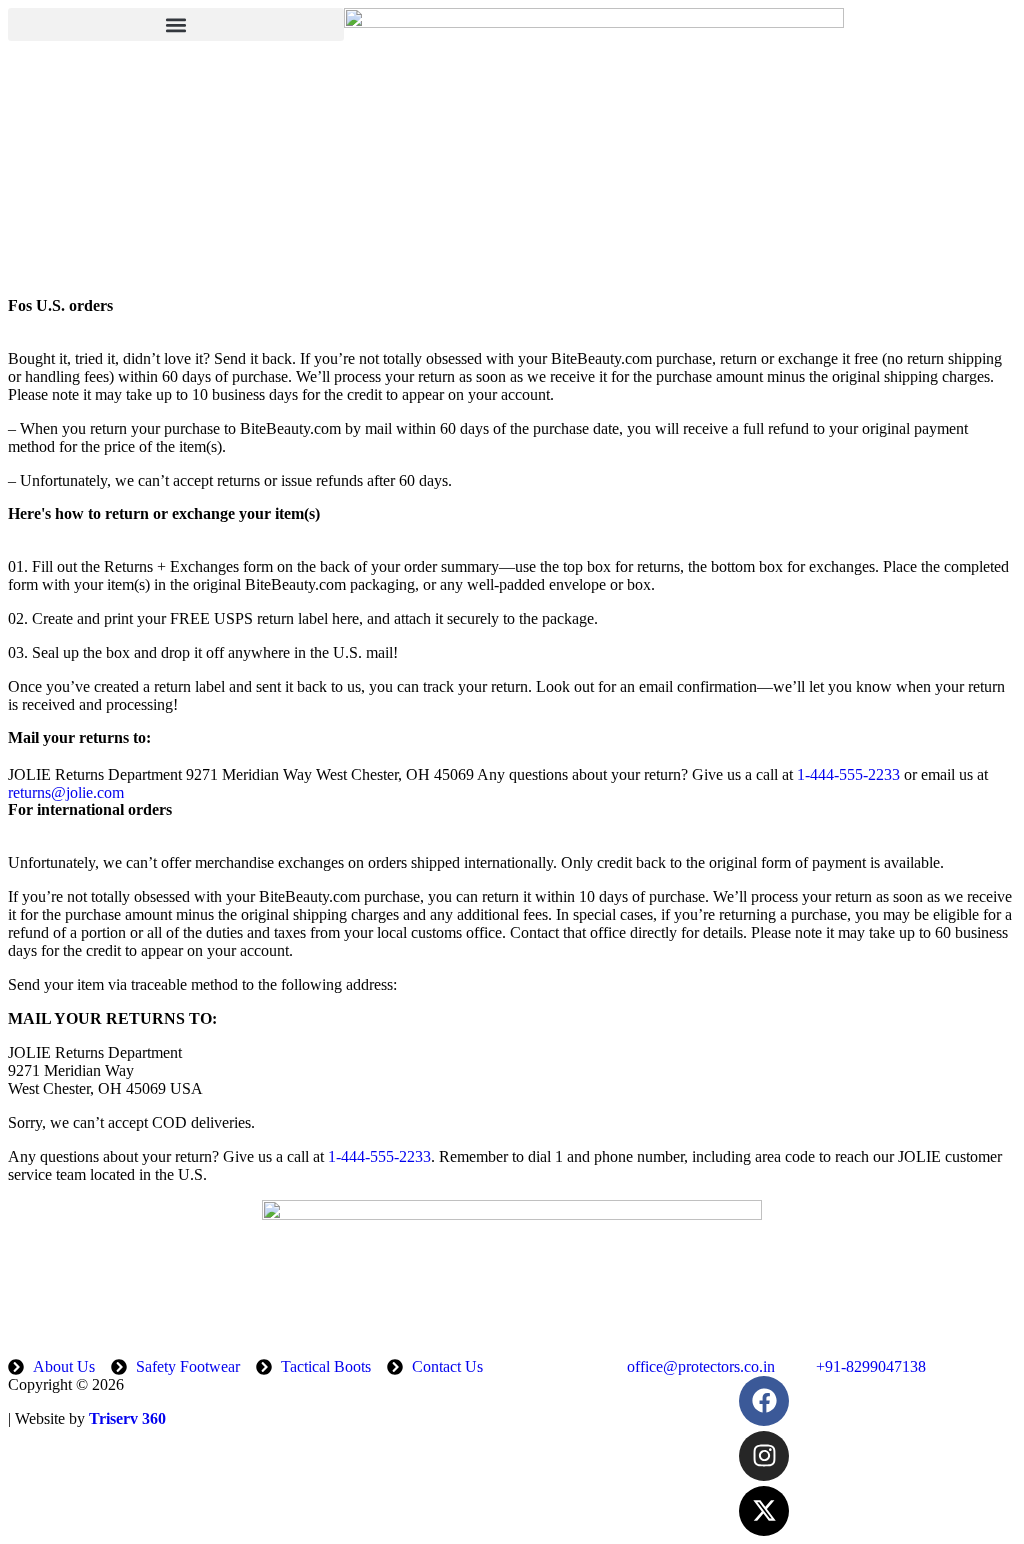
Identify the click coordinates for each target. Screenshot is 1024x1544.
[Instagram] (764, 1456)
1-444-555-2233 (848, 774)
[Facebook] (764, 1401)
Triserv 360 (127, 1418)
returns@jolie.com (66, 792)
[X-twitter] (764, 1511)
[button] (176, 24)
